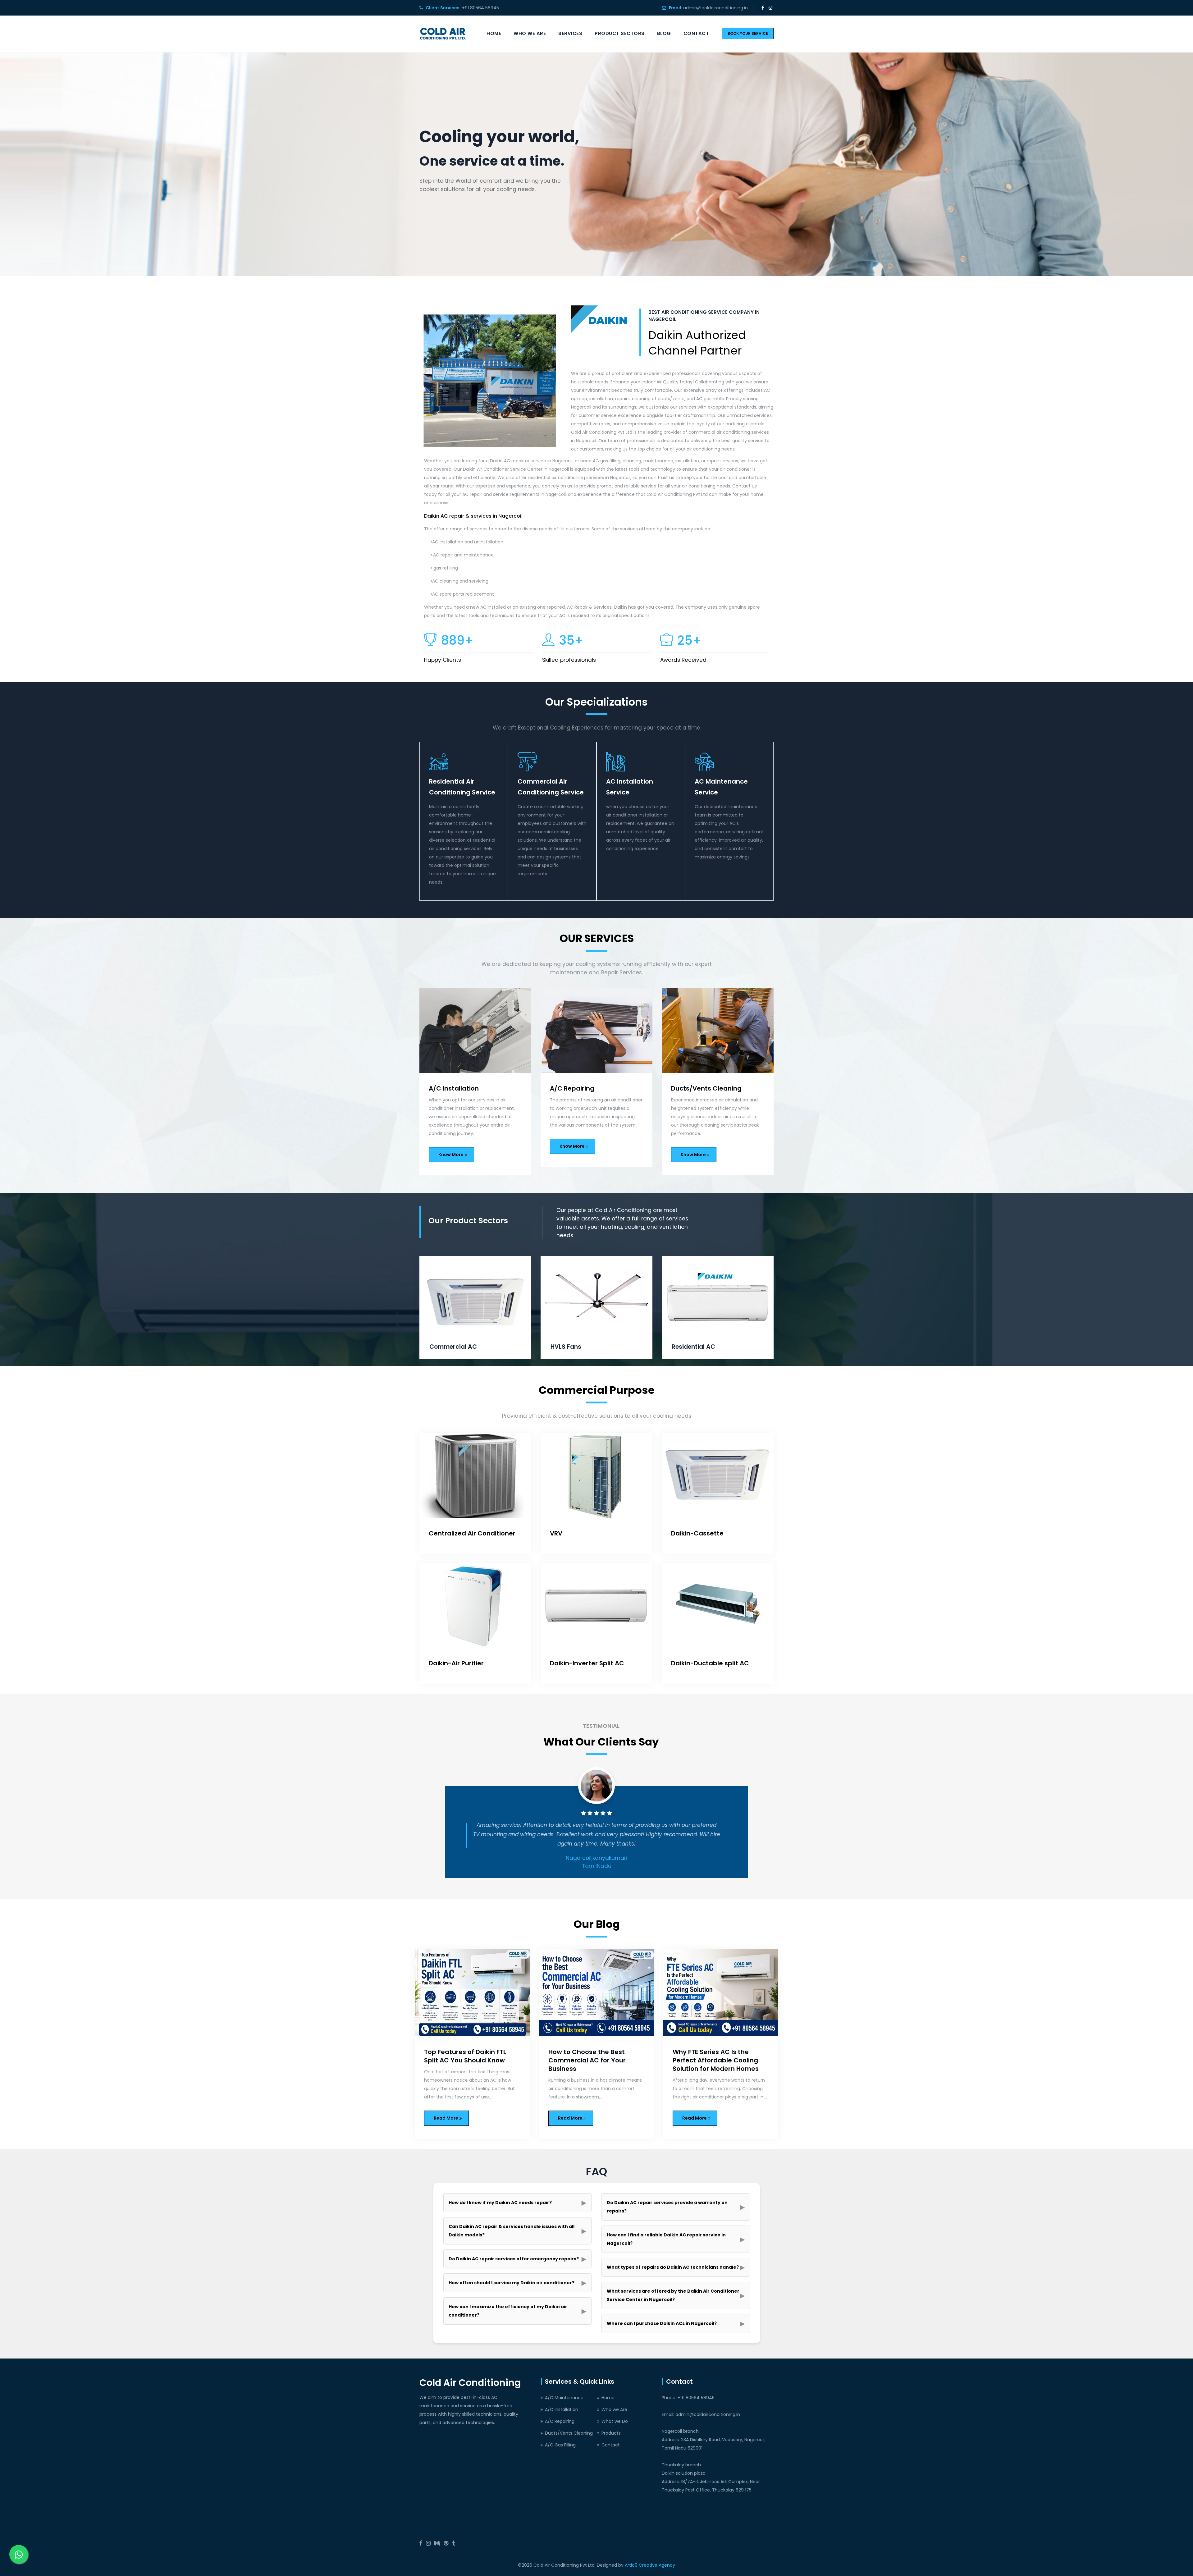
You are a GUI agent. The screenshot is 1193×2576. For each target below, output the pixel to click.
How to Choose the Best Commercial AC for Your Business (587, 2060)
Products (611, 2433)
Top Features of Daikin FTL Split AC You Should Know (465, 2056)
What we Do (615, 2421)
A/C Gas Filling (694, 1088)
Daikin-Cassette (697, 1533)
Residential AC (572, 1347)
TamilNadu (597, 1866)
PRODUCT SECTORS (620, 33)
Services (570, 33)
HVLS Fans (445, 1347)
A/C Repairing (451, 1088)
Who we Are (530, 33)
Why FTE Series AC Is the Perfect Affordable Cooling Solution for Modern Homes (716, 2060)
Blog (664, 33)
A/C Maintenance (564, 2398)
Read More (446, 2118)
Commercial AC (695, 1347)
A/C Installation (562, 2409)
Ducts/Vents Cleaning (585, 1088)
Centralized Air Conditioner (472, 1533)
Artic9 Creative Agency (650, 2565)
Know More (451, 1146)
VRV (556, 1533)
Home (494, 33)
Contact (696, 33)
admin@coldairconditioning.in (715, 8)
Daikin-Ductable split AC (710, 1663)
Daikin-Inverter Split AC (587, 1663)
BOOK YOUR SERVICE (748, 33)
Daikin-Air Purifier (456, 1663)
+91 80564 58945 (480, 8)
